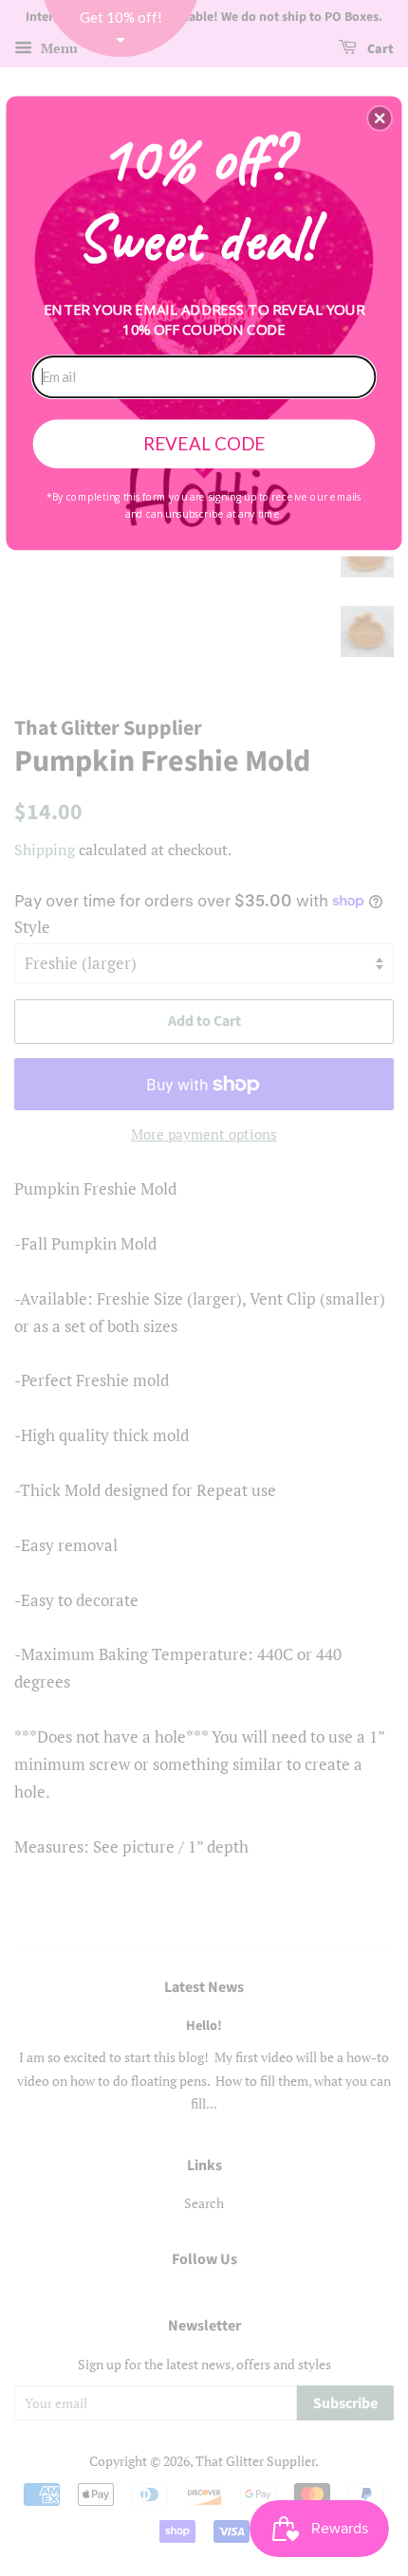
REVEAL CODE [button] (204, 443)
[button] (380, 118)
